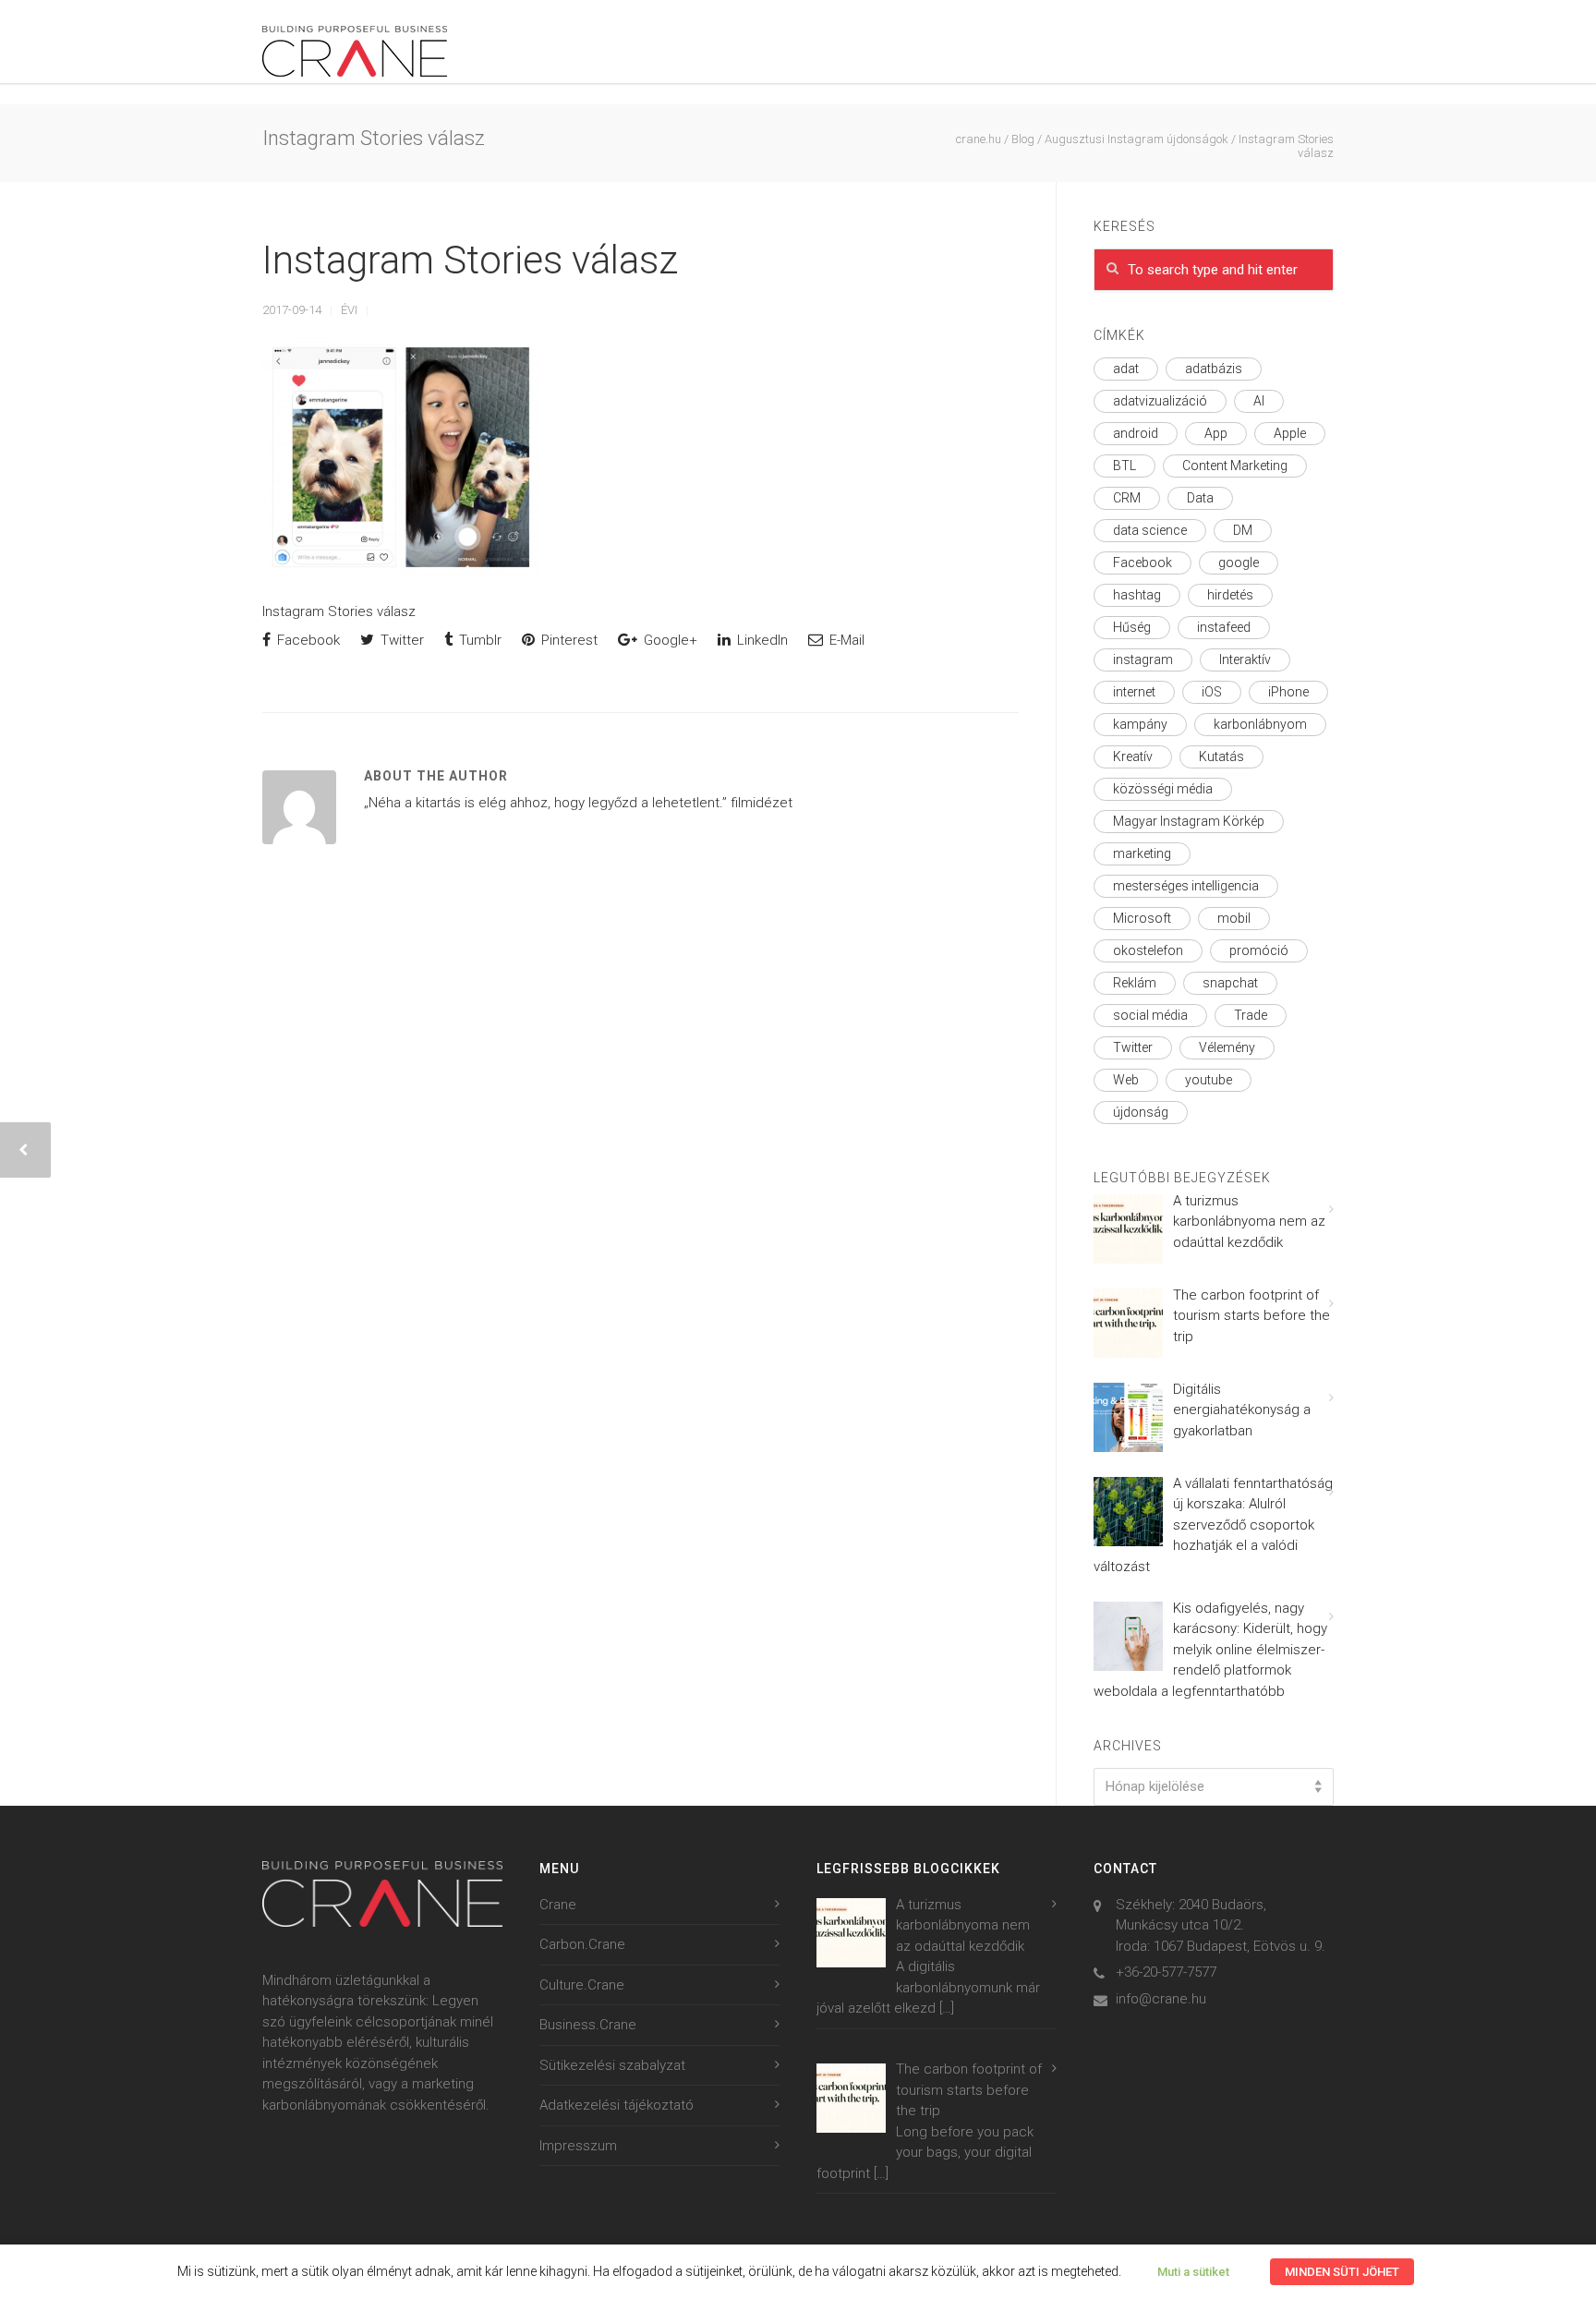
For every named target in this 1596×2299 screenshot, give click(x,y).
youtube (1209, 1080)
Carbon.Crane (582, 1944)
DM (1243, 530)
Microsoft (1142, 918)
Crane (558, 1905)
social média (1150, 1015)
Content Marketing (1235, 466)
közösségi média (1163, 789)
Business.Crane (588, 2025)
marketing (1142, 853)
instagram (1143, 659)
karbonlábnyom (1260, 724)
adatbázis (1214, 369)
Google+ (669, 640)
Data (1200, 498)
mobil (1234, 918)
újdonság (1141, 1112)
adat (1126, 369)
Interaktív (1245, 659)
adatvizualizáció (1160, 401)
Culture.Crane (582, 1985)
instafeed (1224, 627)
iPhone (1288, 692)
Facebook (307, 640)
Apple (1290, 433)
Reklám (1135, 983)
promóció (1259, 950)
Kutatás (1221, 756)
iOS (1212, 692)
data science (1150, 530)
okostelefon (1148, 950)
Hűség (1132, 627)
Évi (349, 310)
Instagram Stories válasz (470, 260)
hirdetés (1230, 595)
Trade (1251, 1015)
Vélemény (1227, 1047)
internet (1134, 692)
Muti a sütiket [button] (1193, 2272)
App (1216, 433)
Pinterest (568, 640)
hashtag (1137, 595)
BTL (1124, 466)
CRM (1127, 498)
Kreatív (1133, 756)
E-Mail (845, 640)
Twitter (400, 640)
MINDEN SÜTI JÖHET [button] (1342, 2272)
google (1239, 563)
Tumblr (478, 640)
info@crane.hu (1161, 1999)
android (1136, 433)
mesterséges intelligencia (1186, 886)
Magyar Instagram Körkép (1189, 821)
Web (1126, 1080)
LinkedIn (761, 640)
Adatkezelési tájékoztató (617, 2105)
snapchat (1230, 983)
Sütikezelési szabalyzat (612, 2065)
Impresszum (578, 2146)
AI (1259, 401)
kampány (1140, 724)
